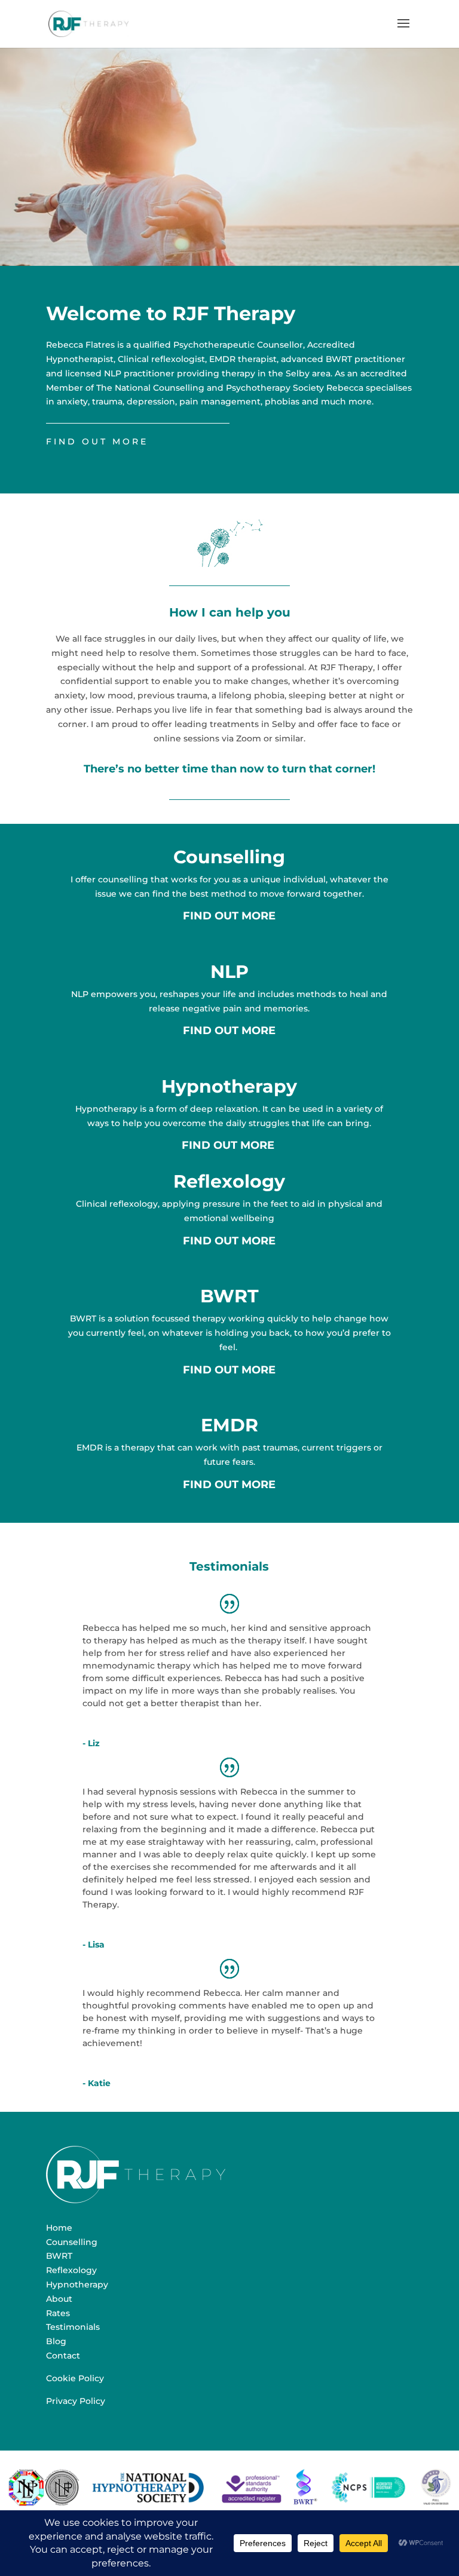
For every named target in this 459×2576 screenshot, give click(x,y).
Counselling (229, 857)
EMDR (229, 1425)
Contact (63, 2356)
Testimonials (73, 2327)
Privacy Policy (76, 2401)
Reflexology (229, 1181)
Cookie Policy (75, 2378)
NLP (229, 972)
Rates (58, 2313)
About (59, 2299)
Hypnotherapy (229, 1086)
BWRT (229, 1296)
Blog (56, 2341)
